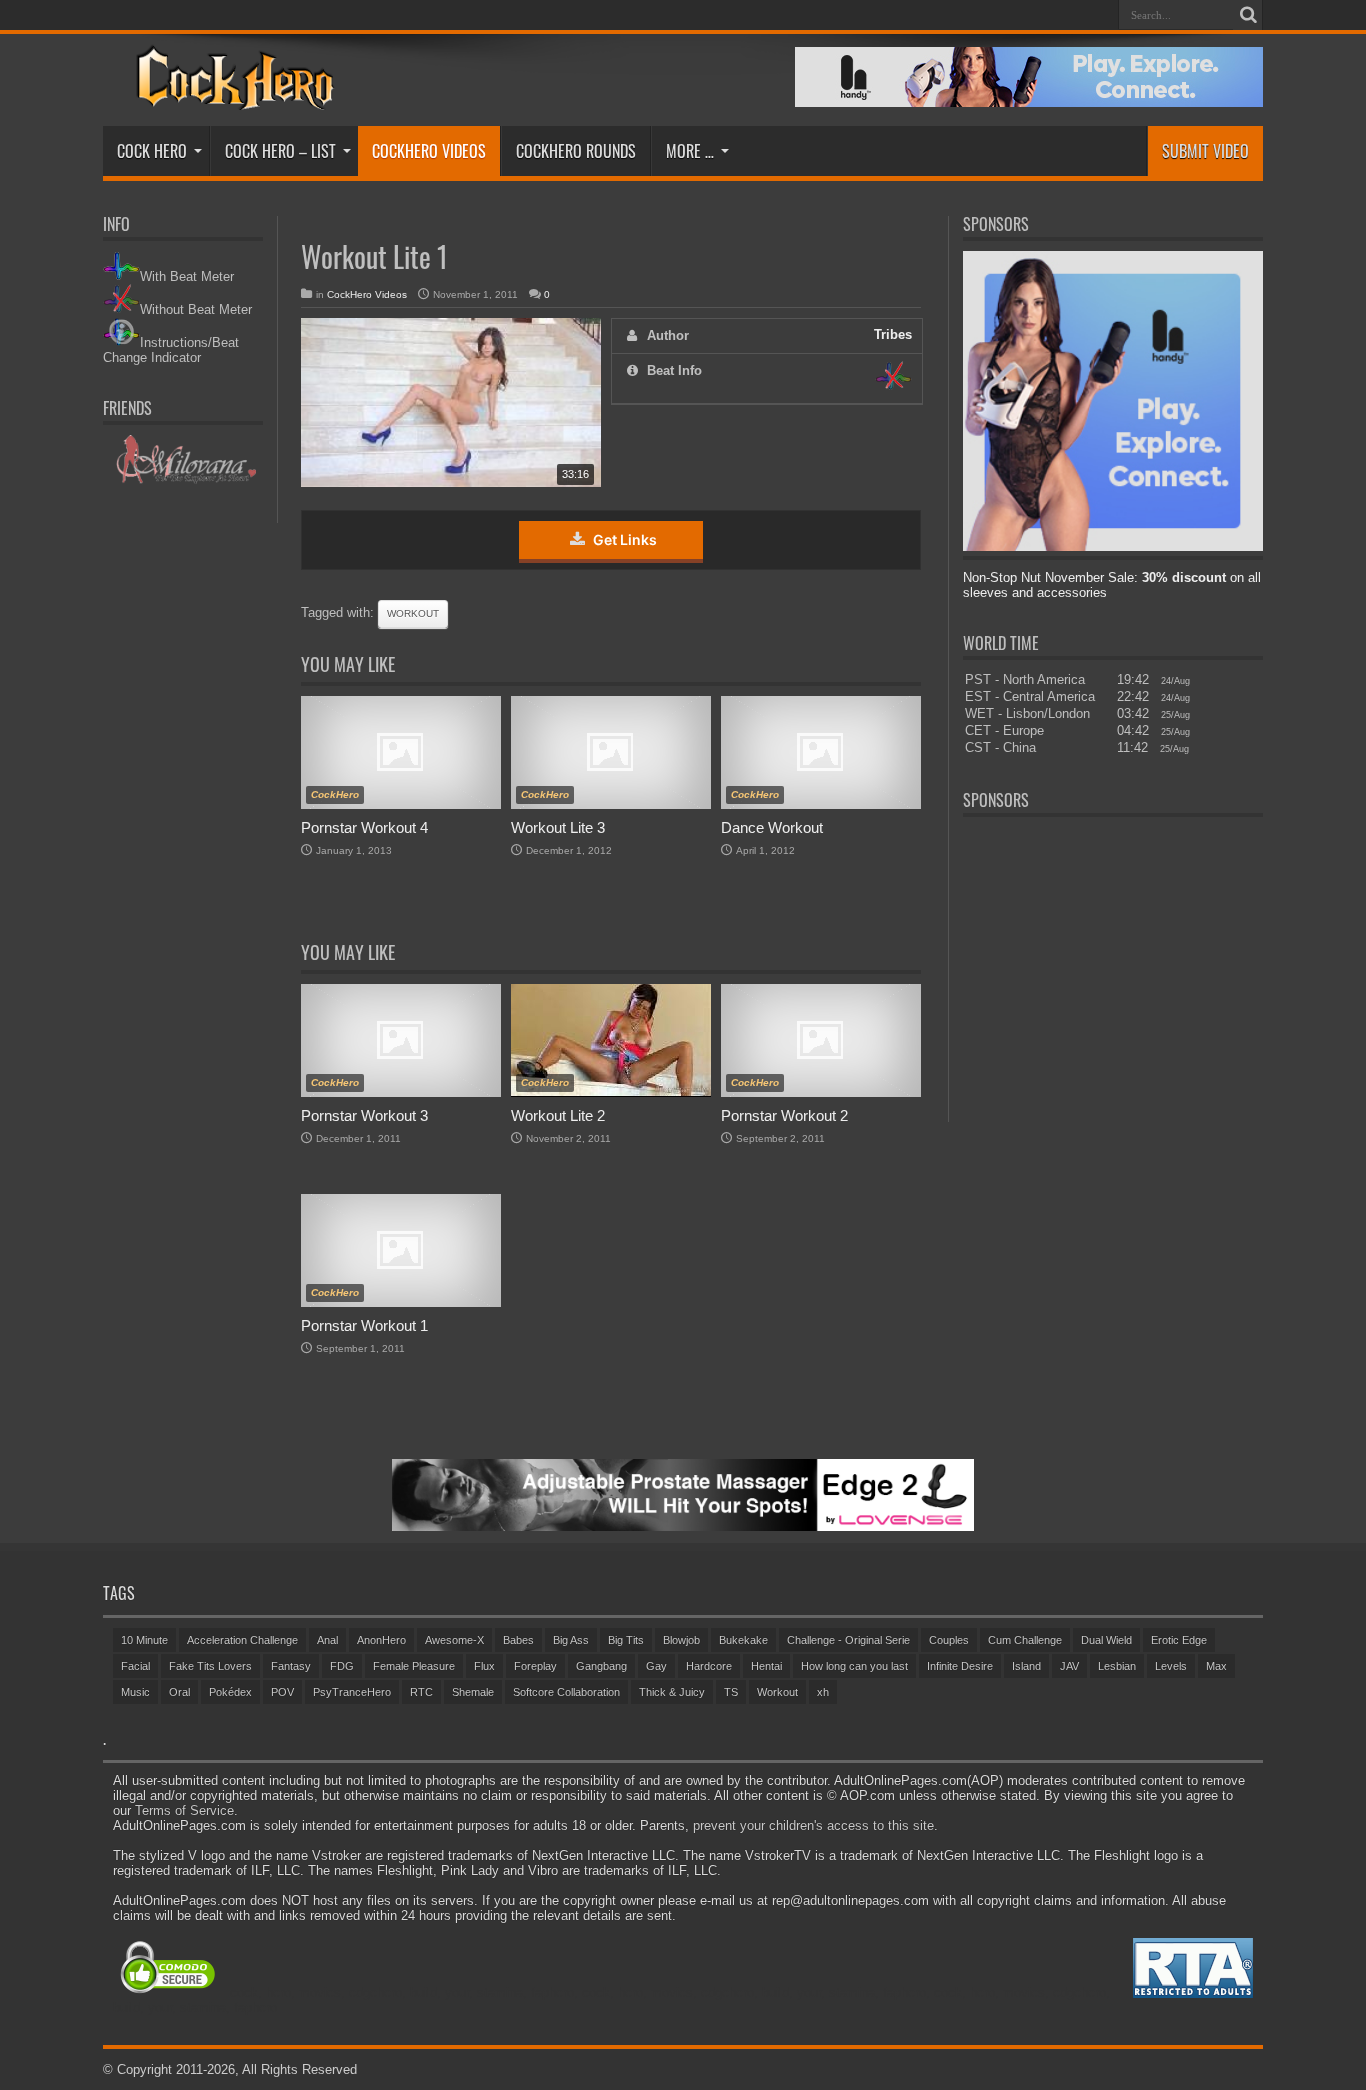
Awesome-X (454, 1640)
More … (690, 151)
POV (282, 1692)
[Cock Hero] (231, 96)
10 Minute (144, 1640)
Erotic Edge (1179, 1640)
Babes (518, 1640)
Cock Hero (152, 151)
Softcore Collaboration (566, 1692)
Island (1026, 1666)
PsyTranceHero (352, 1692)
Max (1216, 1666)
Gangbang (601, 1666)
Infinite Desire (960, 1666)
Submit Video (1205, 151)
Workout (413, 613)
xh (823, 1692)
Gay (656, 1666)
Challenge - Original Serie (848, 1640)
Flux (484, 1666)
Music (135, 1692)
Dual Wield (1106, 1640)
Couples (949, 1640)
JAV (1069, 1666)
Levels (1171, 1666)
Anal (327, 1640)
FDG (342, 1666)
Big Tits (626, 1640)
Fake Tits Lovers (210, 1666)
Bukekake (743, 1640)
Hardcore (709, 1666)
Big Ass (571, 1640)
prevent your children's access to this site (813, 1825)
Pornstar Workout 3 (364, 1115)
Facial (135, 1666)
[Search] (1248, 15)
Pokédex (230, 1692)
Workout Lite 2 (558, 1115)
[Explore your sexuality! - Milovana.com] (183, 480)
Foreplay (535, 1666)
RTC (421, 1692)
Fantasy (291, 1666)
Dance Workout (772, 827)
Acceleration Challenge (242, 1640)
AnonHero (381, 1640)
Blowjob (681, 1640)
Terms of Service (184, 1810)
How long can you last (854, 1666)
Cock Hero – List (280, 151)
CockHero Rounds (576, 151)
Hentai (766, 1666)
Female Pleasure (414, 1666)
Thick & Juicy (672, 1692)
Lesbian (1117, 1666)
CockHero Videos (429, 151)
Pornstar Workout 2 (784, 1115)
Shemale (473, 1692)
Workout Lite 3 (558, 827)
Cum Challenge (1025, 1640)
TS (731, 1692)
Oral (179, 1692)
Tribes (893, 334)
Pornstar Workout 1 (364, 1325)
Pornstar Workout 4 (364, 827)
